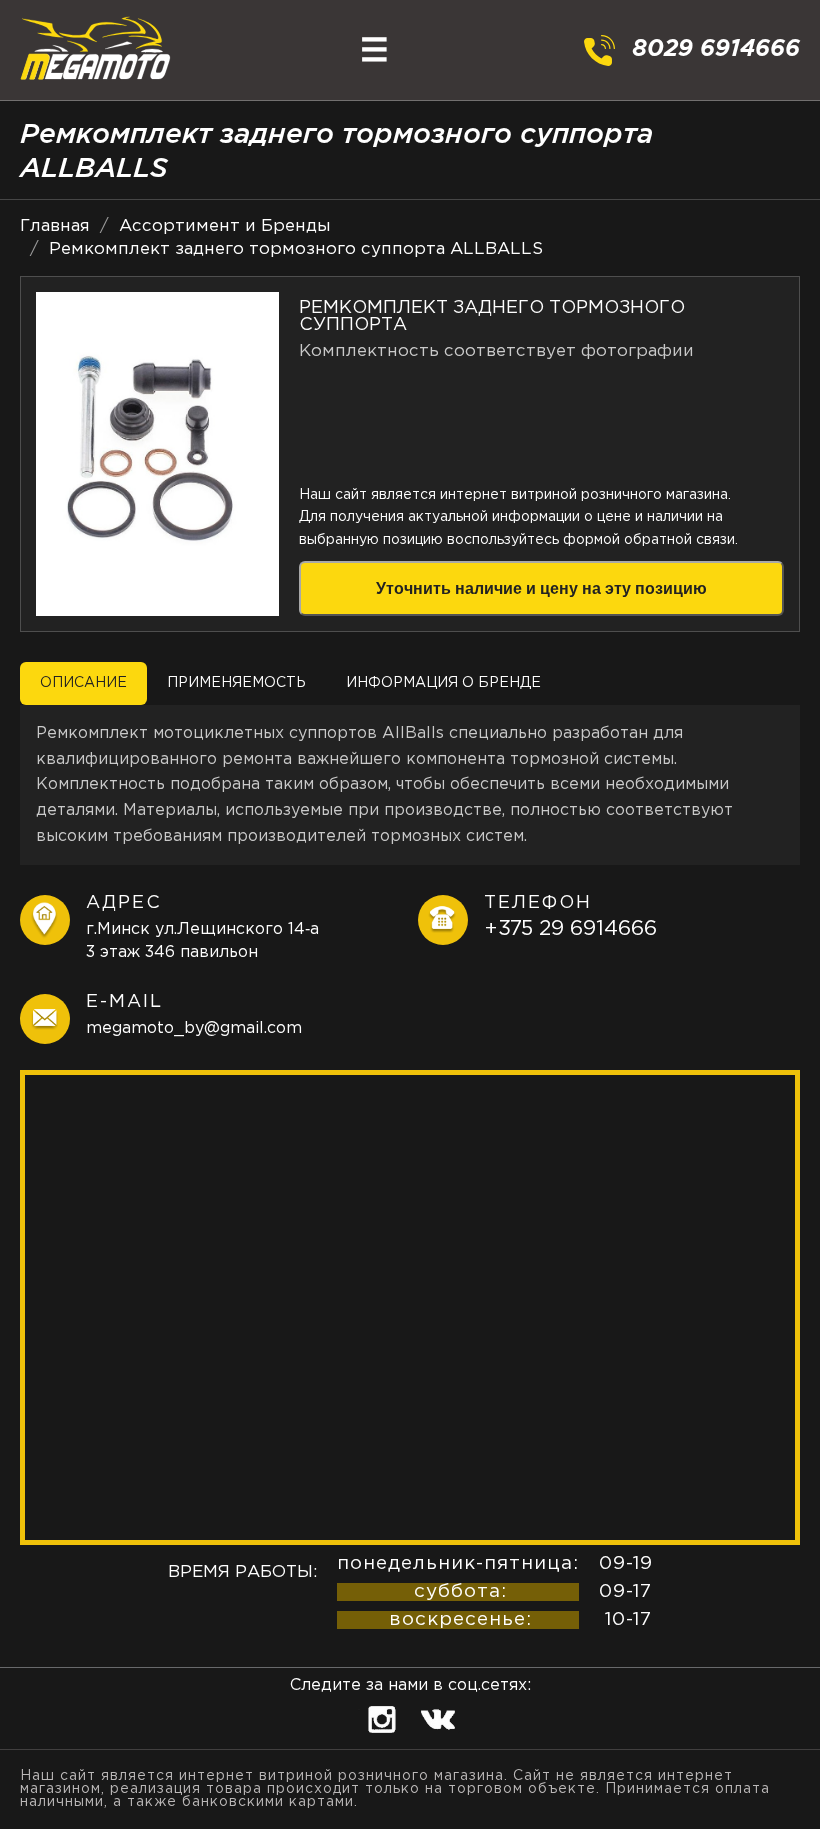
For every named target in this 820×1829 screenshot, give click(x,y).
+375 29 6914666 (570, 929)
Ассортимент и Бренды (225, 226)
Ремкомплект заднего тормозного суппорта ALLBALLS (296, 249)
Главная (55, 226)
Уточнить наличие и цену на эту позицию (541, 588)
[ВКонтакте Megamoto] (438, 1739)
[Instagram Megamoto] (385, 1739)
